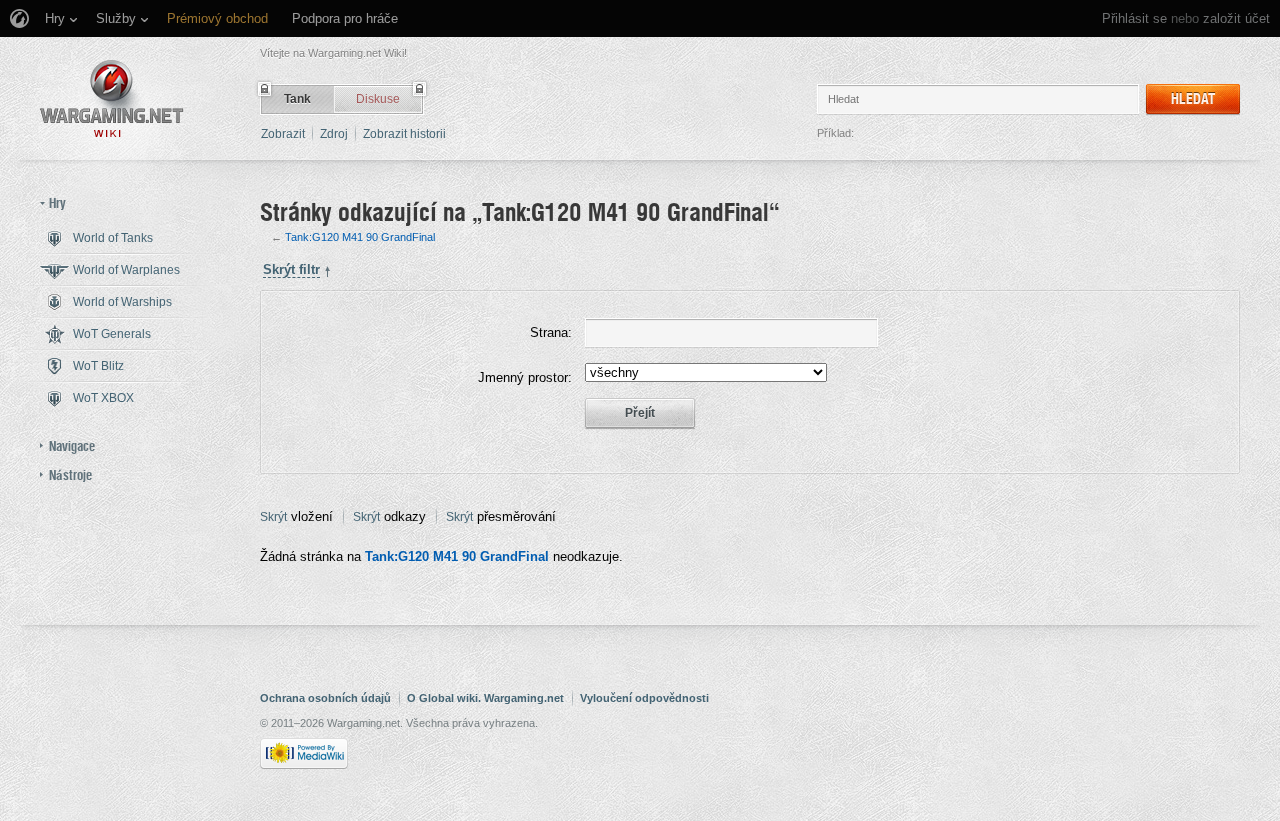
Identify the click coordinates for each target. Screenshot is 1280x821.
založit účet (1236, 18)
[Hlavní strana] (112, 98)
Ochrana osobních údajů (325, 698)
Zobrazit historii (404, 134)
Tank (297, 99)
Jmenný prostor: (525, 377)
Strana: (551, 332)
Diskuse (378, 99)
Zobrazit (283, 134)
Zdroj (334, 134)
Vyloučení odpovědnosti (644, 698)
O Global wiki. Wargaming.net (485, 698)
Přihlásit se (1134, 18)
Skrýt (273, 517)
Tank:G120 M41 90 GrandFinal (360, 237)
